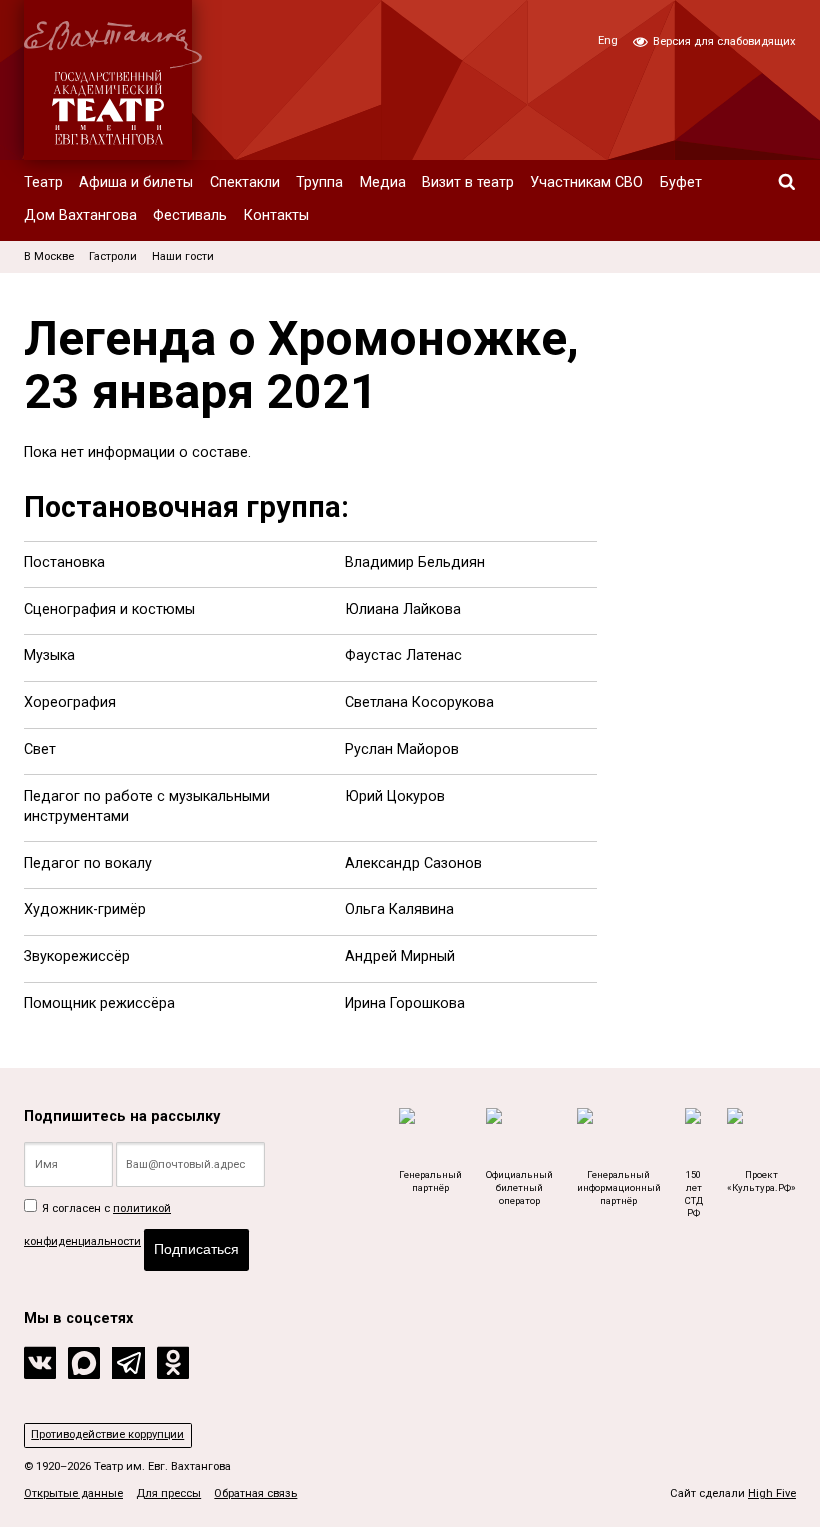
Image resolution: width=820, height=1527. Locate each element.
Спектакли (245, 182)
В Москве (49, 256)
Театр (43, 182)
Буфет (681, 182)
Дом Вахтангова (80, 215)
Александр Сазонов (413, 863)
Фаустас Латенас (403, 655)
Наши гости (183, 256)
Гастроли (113, 256)
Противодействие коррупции (107, 1434)
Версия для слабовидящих (723, 41)
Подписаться (196, 1249)
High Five (772, 1493)
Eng (608, 40)
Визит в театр (468, 182)
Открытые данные (73, 1493)
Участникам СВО (586, 182)
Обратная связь (255, 1493)
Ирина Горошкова (405, 1003)
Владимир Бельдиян (415, 562)
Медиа (383, 182)
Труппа (319, 182)
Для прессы (168, 1493)
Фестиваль (190, 215)
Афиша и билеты (136, 182)
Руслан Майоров (402, 749)
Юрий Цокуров (395, 796)
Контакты (276, 215)
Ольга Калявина (399, 909)
